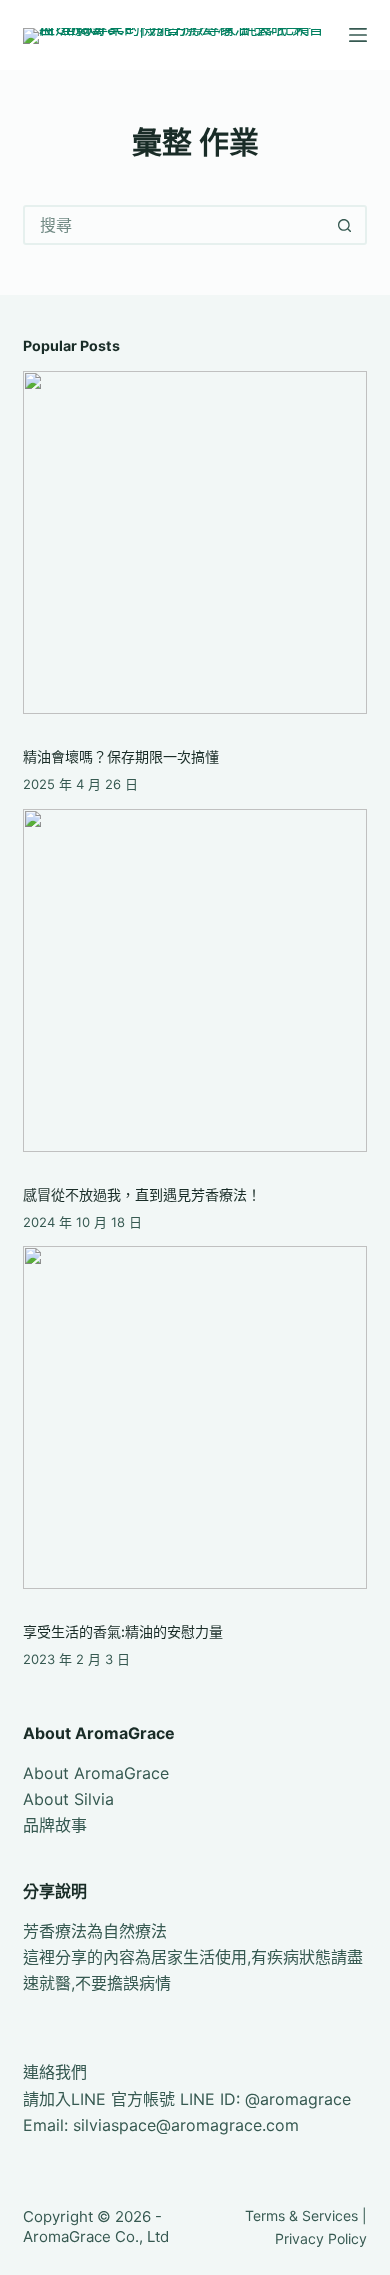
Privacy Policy (321, 2238)
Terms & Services (301, 2215)
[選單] (358, 35)
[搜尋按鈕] (345, 225)
